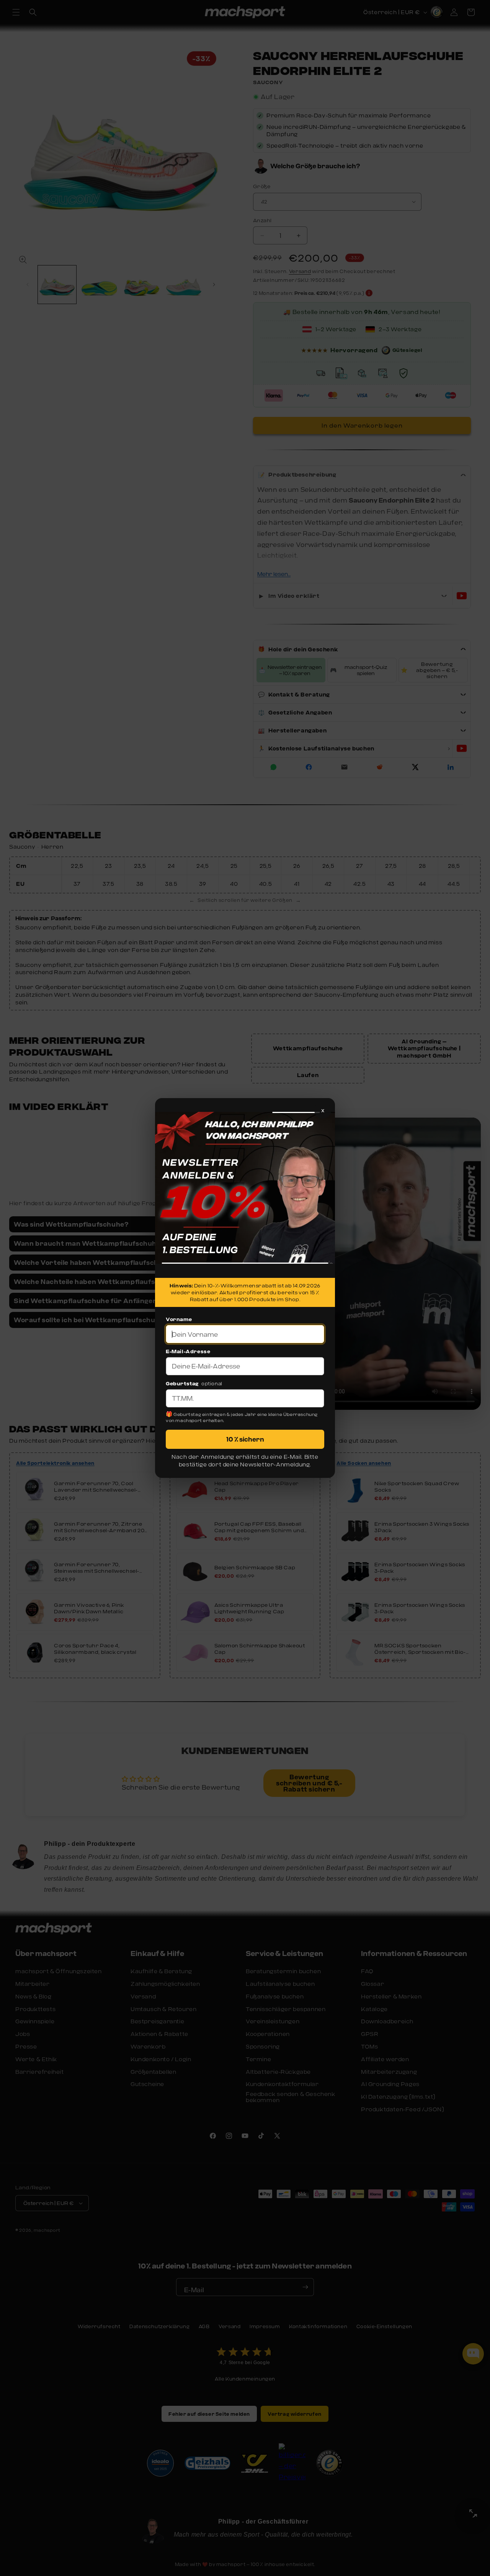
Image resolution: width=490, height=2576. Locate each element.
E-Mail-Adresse (188, 1351)
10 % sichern (245, 1439)
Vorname (179, 1319)
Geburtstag (182, 1383)
